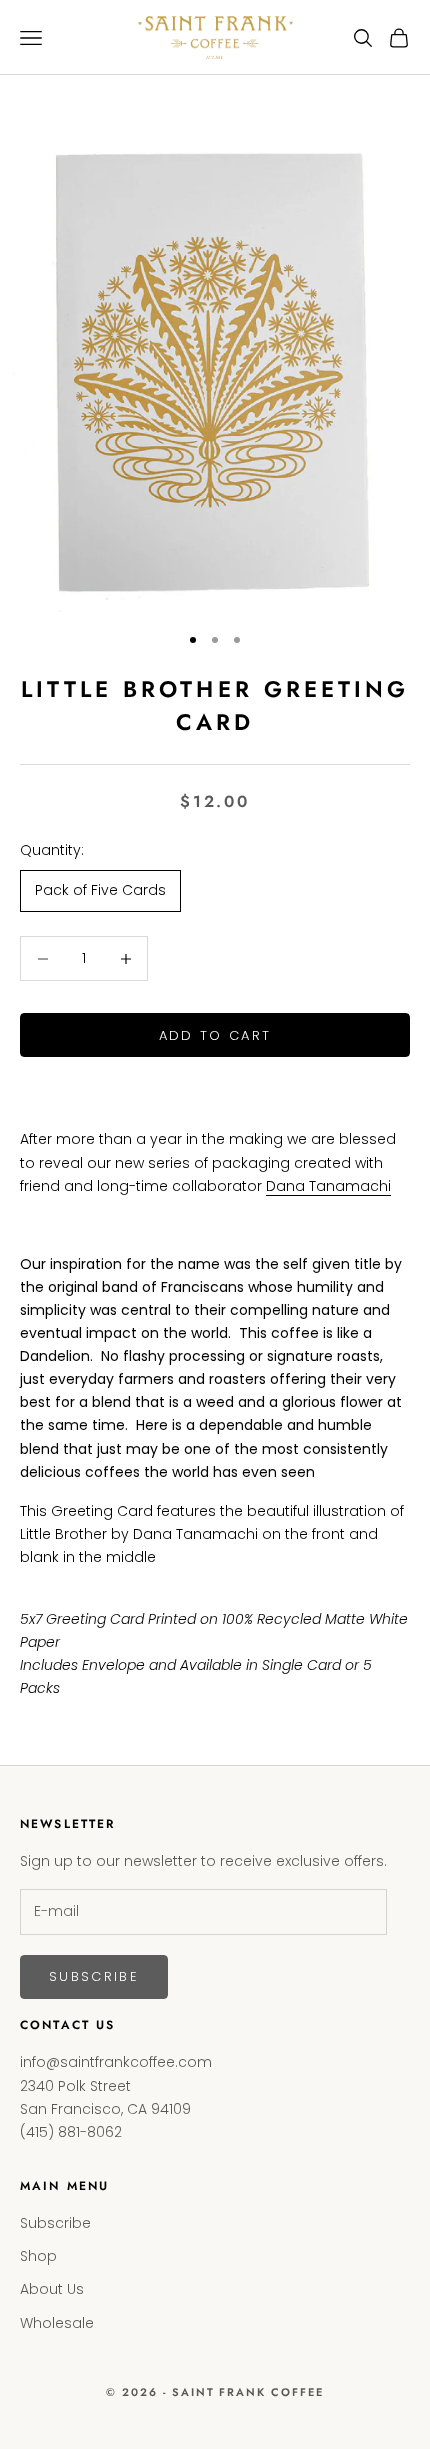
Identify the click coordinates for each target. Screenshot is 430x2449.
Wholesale (57, 2323)
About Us (52, 2289)
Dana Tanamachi (328, 1186)
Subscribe (94, 1976)
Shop (38, 2256)
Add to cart (215, 1035)
